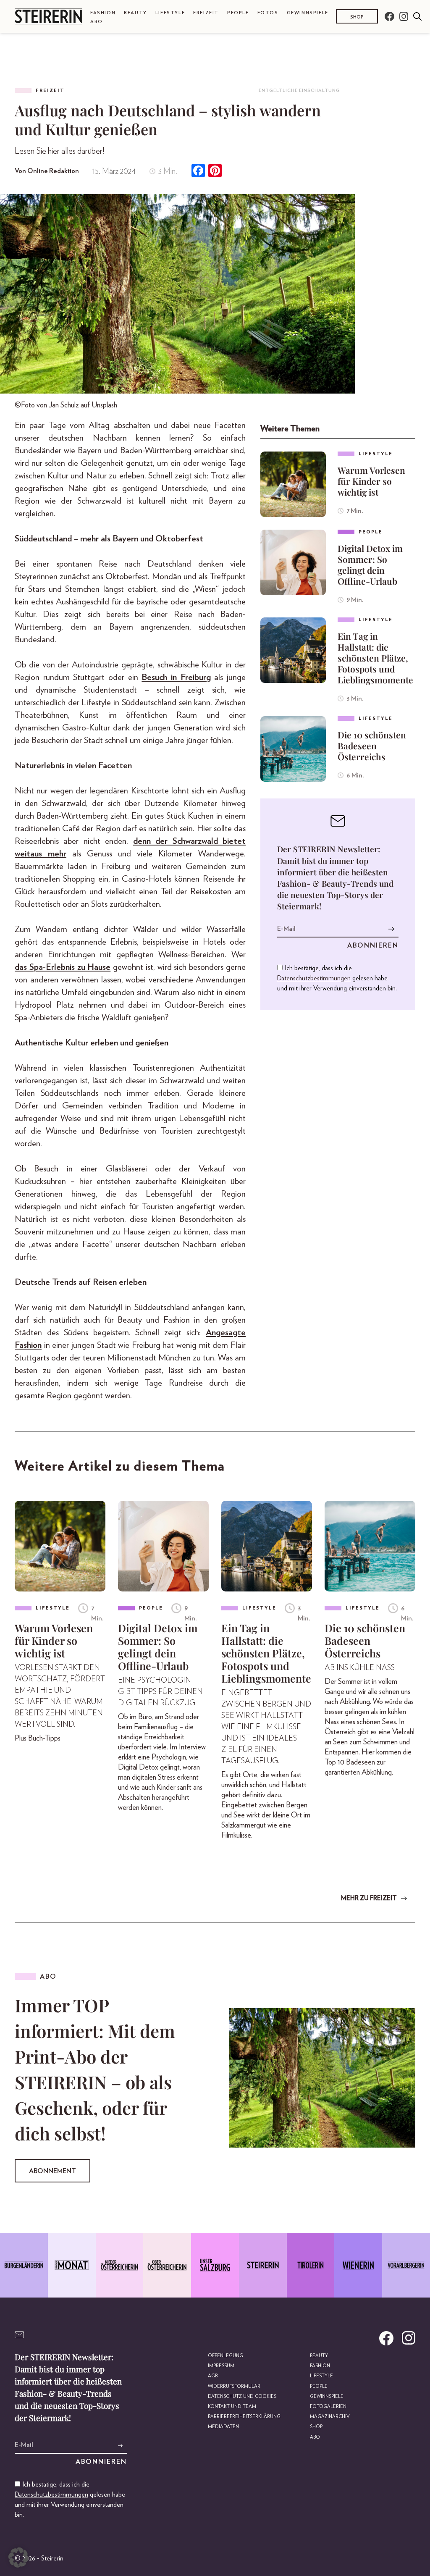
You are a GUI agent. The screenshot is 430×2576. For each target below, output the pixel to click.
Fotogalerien (328, 2407)
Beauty (135, 13)
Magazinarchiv (330, 2417)
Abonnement (52, 2171)
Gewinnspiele (308, 13)
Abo (97, 22)
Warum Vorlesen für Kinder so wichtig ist (371, 481)
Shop (357, 17)
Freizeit (206, 13)
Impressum (221, 2366)
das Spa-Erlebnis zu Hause (63, 967)
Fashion (103, 13)
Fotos (268, 13)
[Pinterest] (215, 172)
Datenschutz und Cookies (242, 2396)
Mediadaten (223, 2427)
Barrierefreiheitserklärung (244, 2417)
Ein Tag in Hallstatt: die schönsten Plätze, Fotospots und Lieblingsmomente (375, 658)
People (238, 13)
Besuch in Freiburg (176, 677)
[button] (18, 2558)
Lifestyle (170, 13)
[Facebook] (198, 172)
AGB (213, 2376)
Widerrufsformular (234, 2386)
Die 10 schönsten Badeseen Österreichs (372, 746)
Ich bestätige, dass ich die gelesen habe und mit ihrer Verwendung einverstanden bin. (337, 978)
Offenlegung (225, 2356)
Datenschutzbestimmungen (314, 978)
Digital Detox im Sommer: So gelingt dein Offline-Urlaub (370, 565)
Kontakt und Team (232, 2407)
